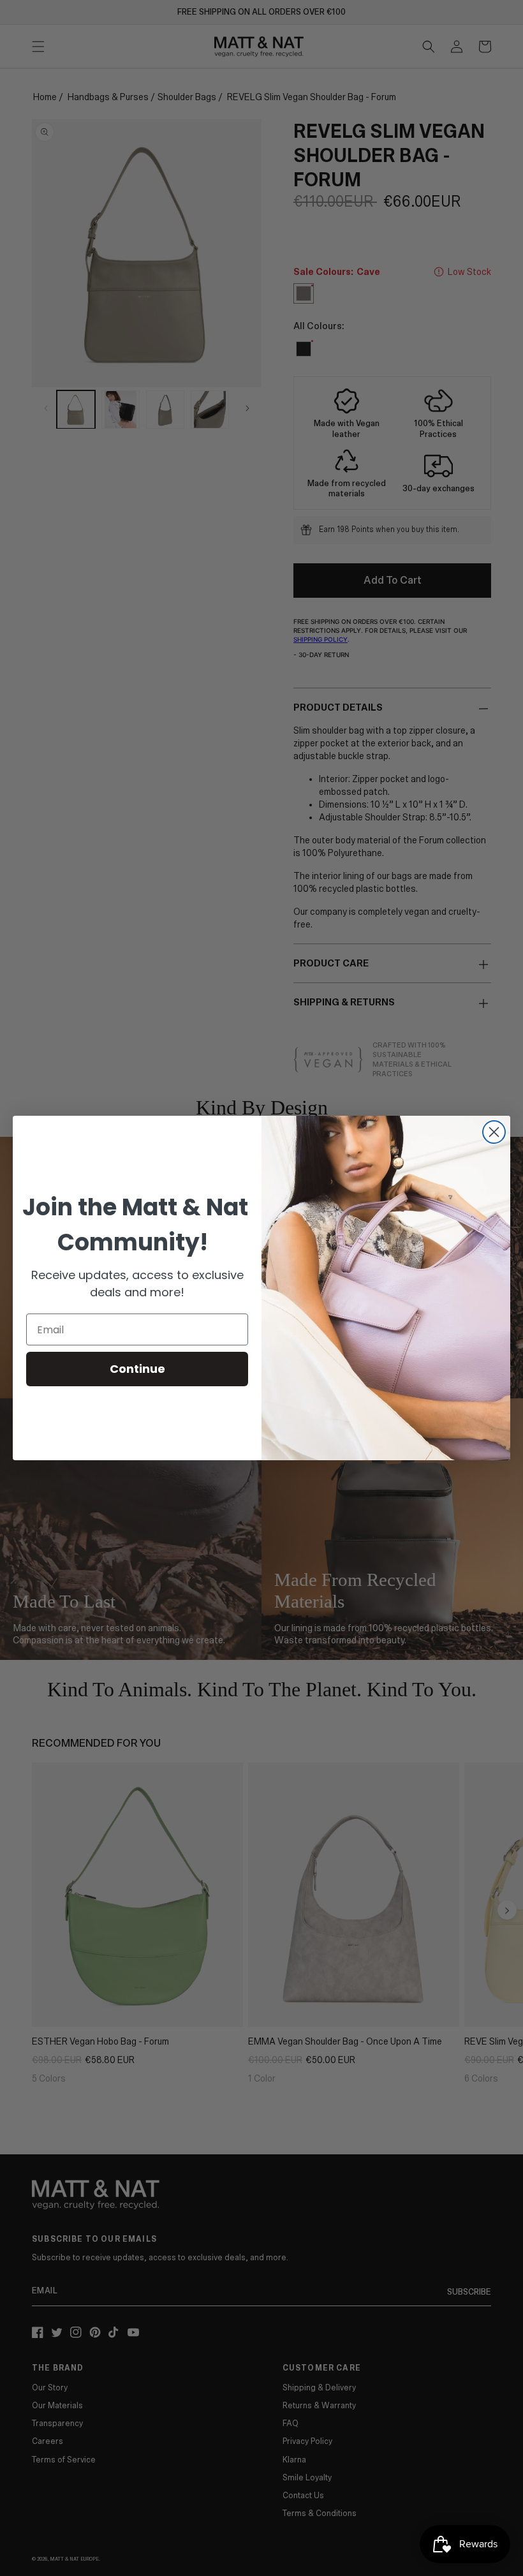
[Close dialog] (494, 1132)
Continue (137, 1369)
